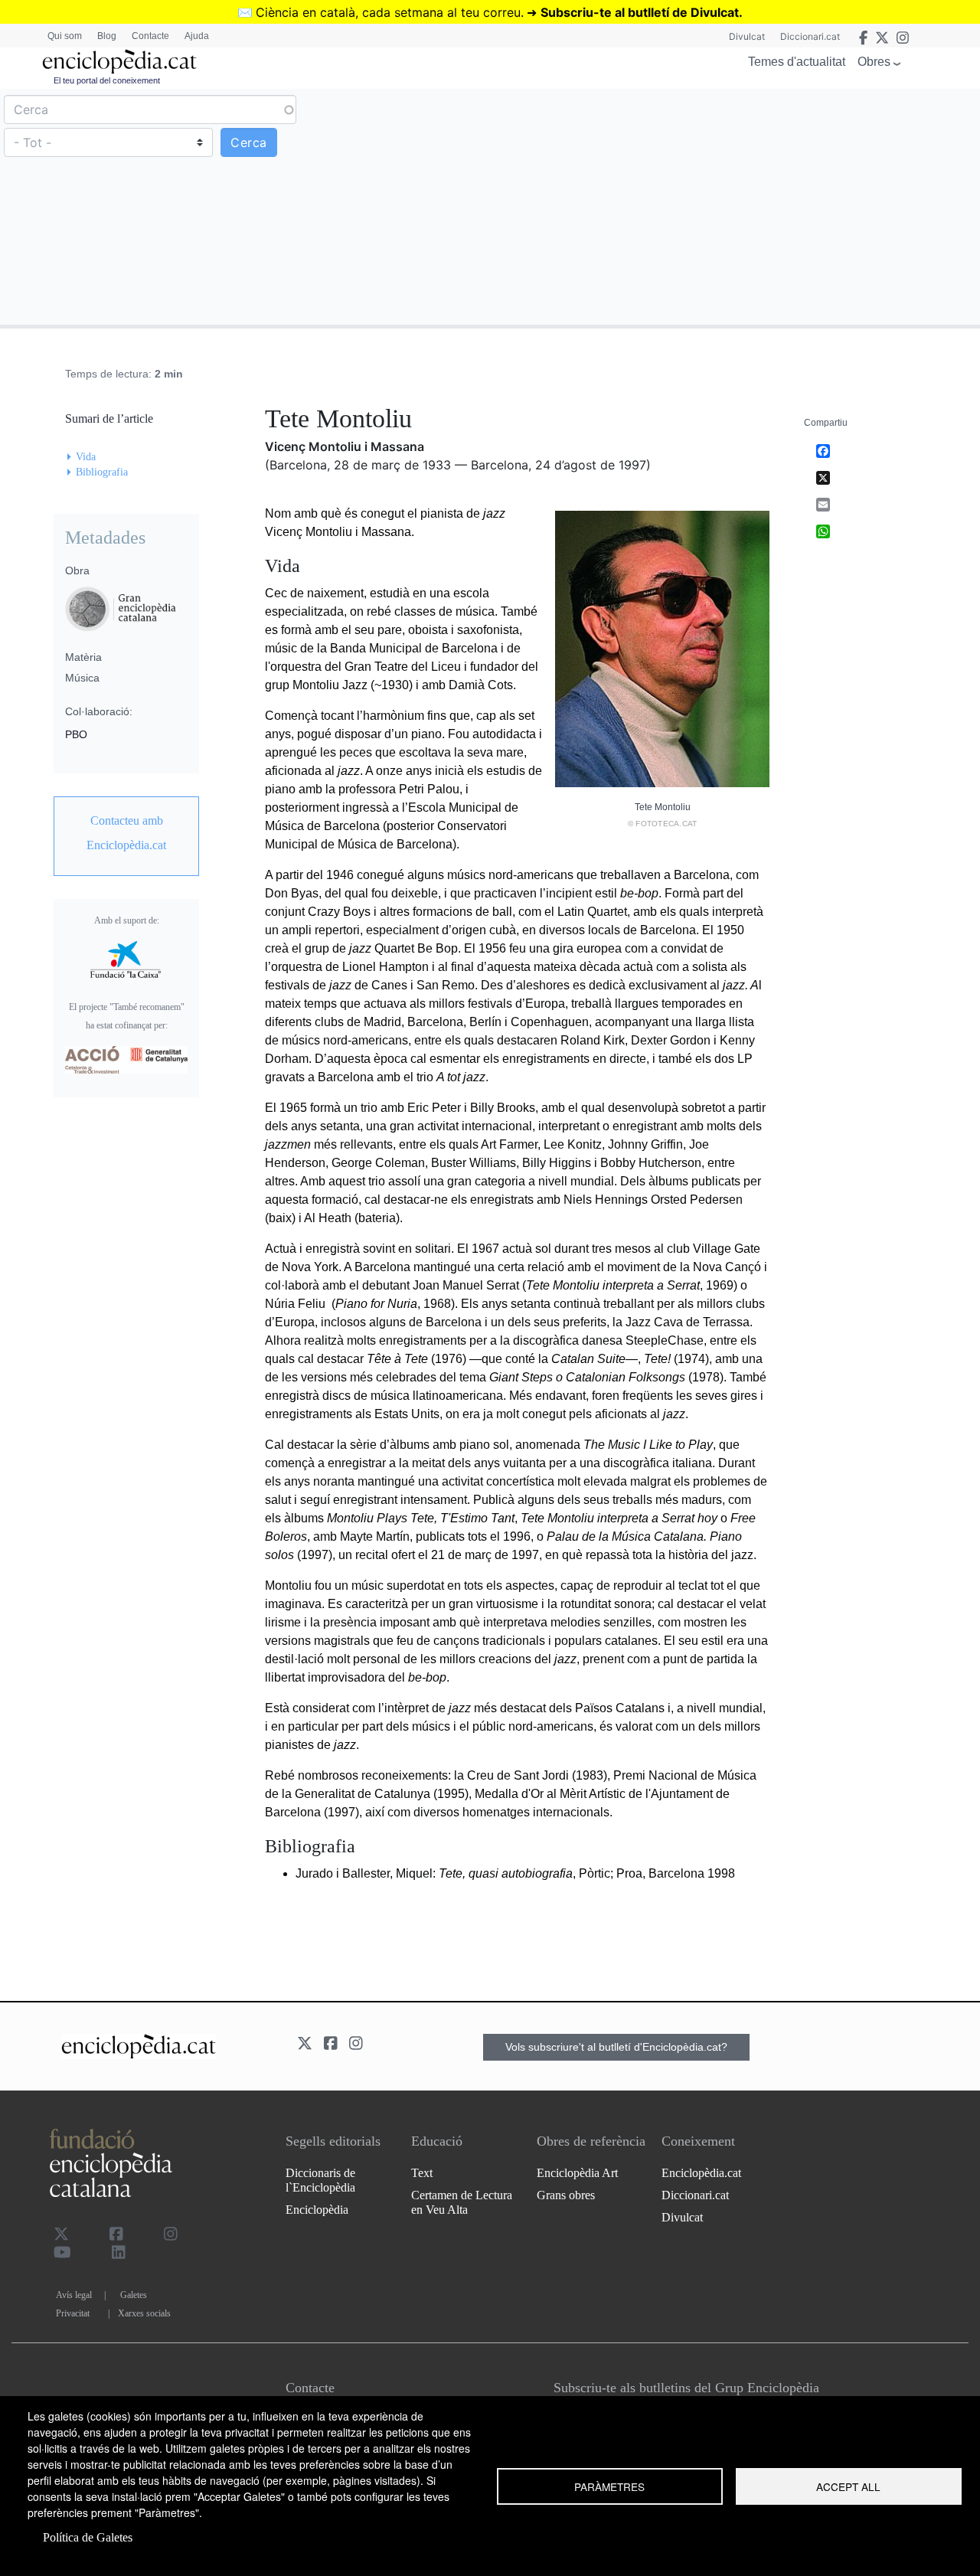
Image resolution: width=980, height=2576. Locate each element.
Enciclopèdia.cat (701, 2173)
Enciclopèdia (317, 2210)
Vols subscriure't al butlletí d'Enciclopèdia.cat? (616, 2047)
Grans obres (566, 2195)
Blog (107, 36)
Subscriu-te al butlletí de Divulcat (640, 12)
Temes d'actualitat (797, 62)
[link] (126, 833)
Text (422, 2173)
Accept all (848, 2486)
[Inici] (119, 62)
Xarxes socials (144, 2313)
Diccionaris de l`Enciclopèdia (320, 2180)
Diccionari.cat (810, 36)
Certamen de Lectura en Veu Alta (462, 2202)
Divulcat (747, 36)
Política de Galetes (88, 2537)
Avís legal (74, 2295)
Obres (874, 62)
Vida (86, 457)
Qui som (65, 36)
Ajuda (197, 36)
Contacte (150, 36)
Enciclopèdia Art (577, 2173)
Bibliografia (102, 472)
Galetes (134, 2295)
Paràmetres (609, 2486)
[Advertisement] (733, 206)
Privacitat (73, 2313)
